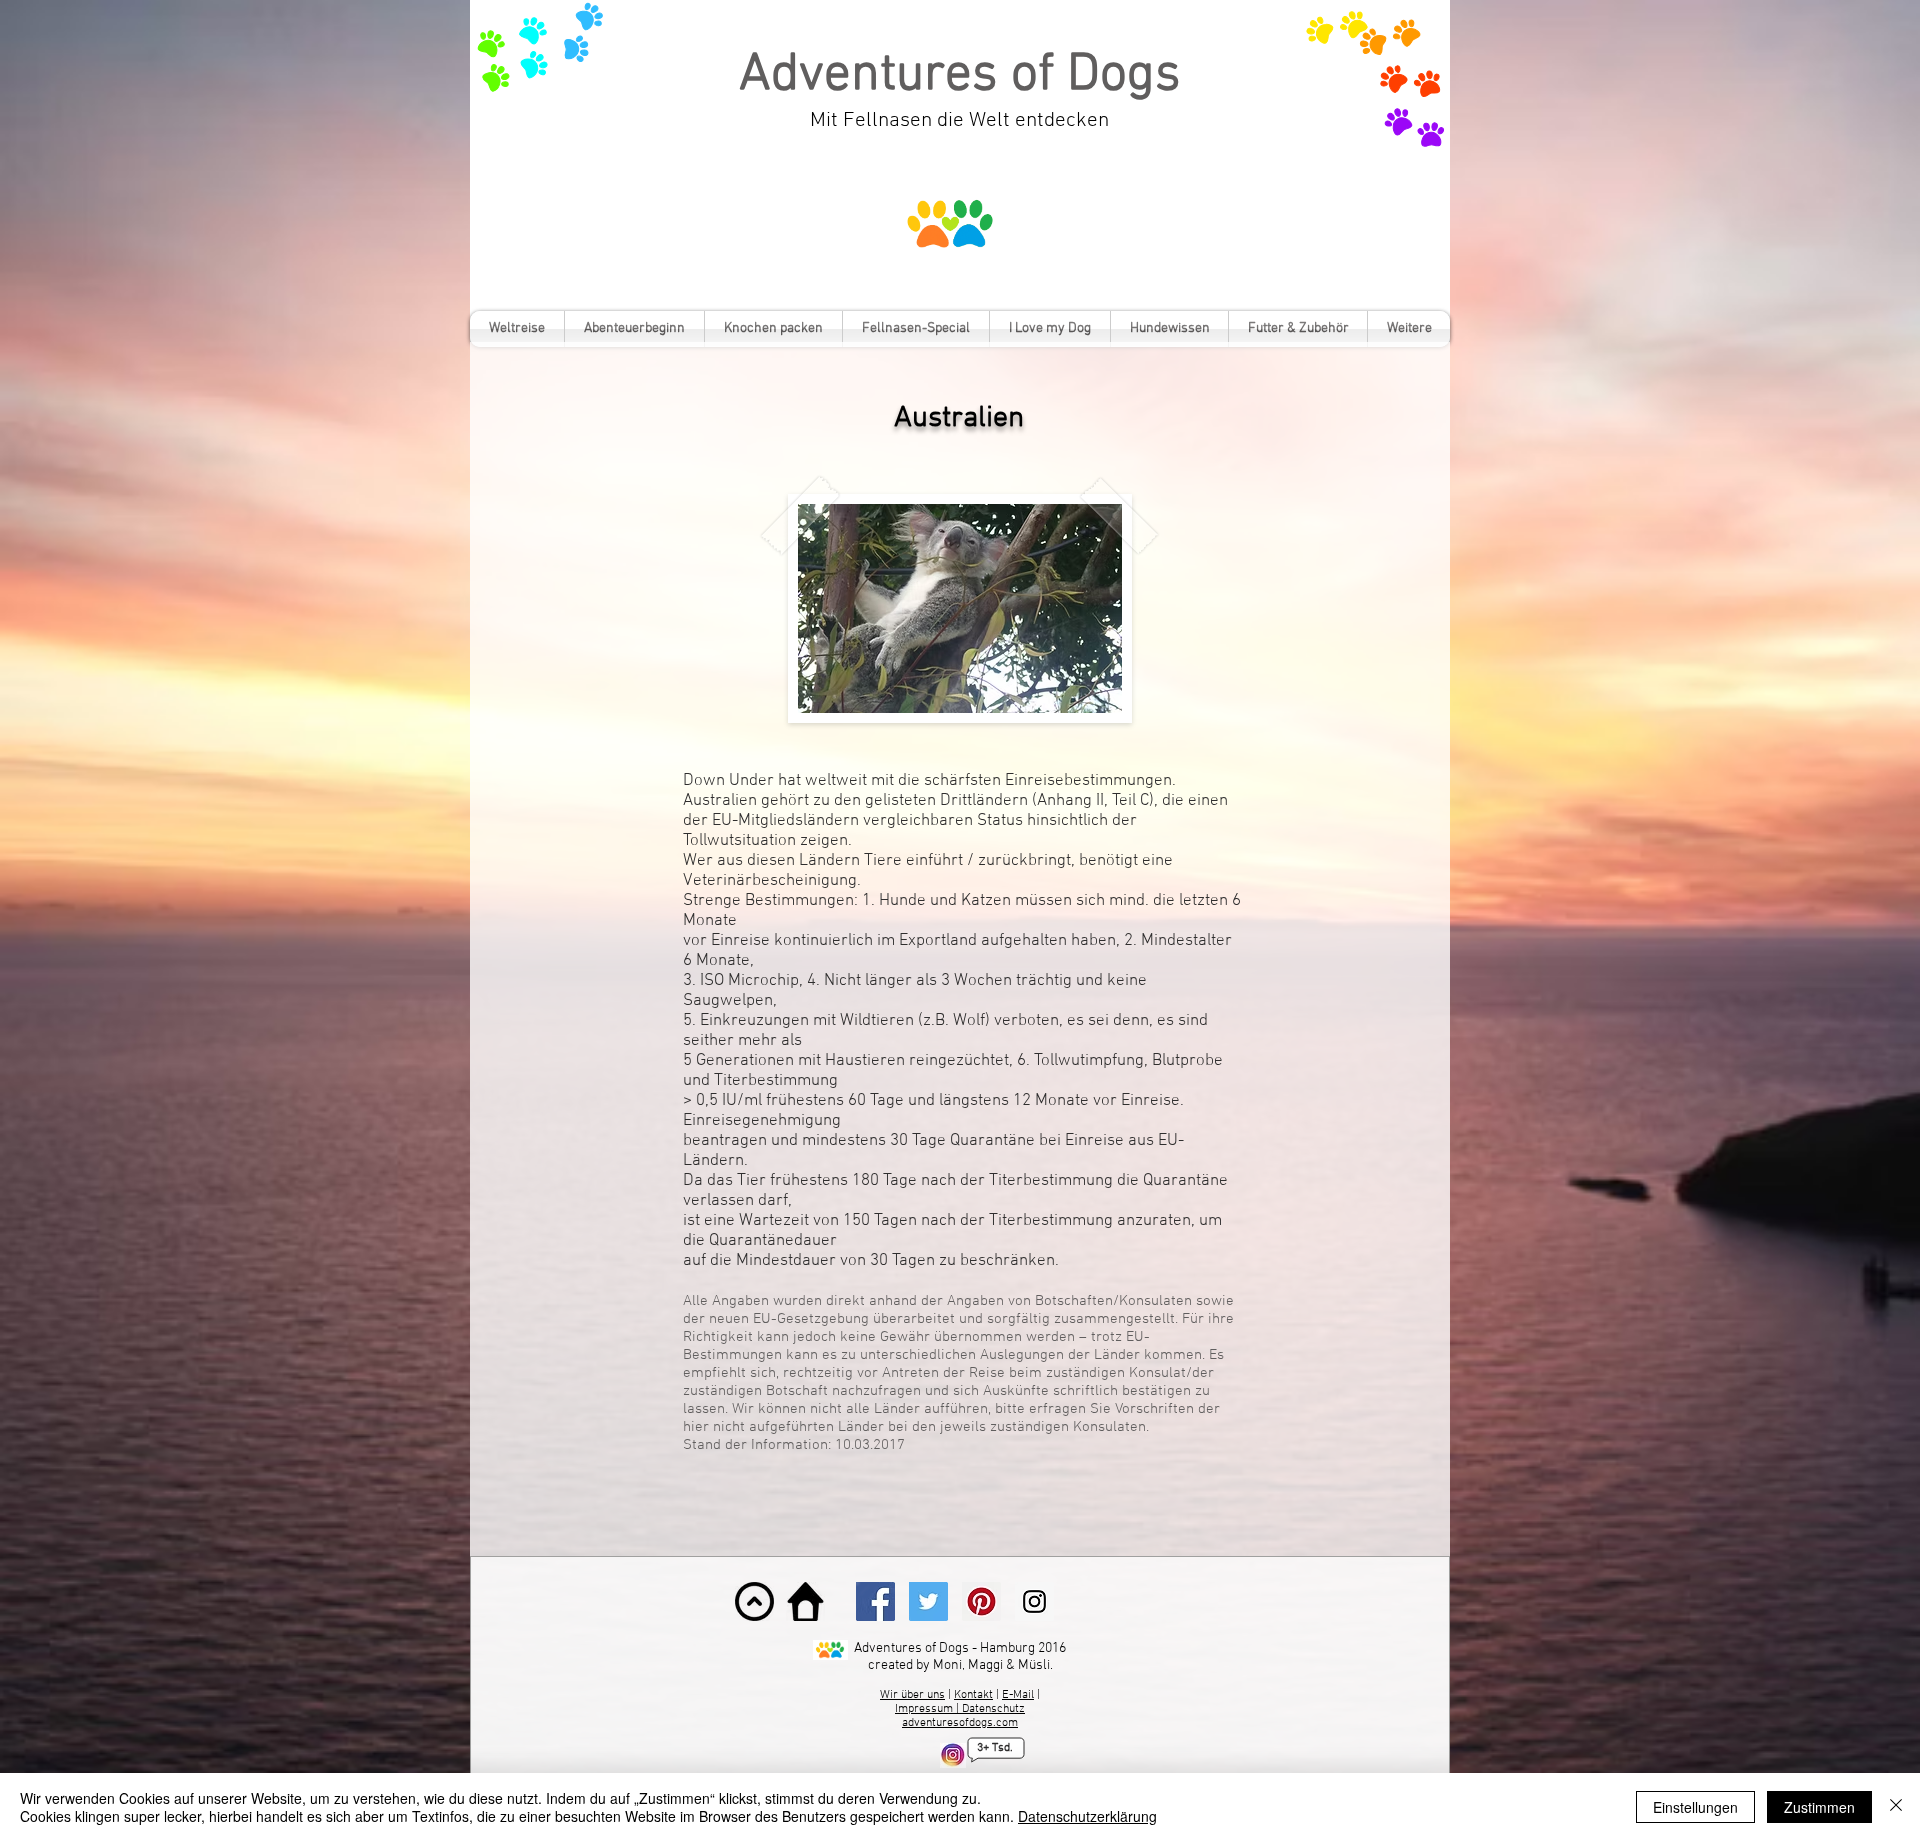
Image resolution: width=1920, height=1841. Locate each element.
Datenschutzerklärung (1087, 1816)
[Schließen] (1896, 1807)
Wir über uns (912, 1695)
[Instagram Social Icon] (1034, 1601)
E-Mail (1018, 1695)
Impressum (925, 1709)
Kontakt (973, 1695)
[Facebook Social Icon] (875, 1601)
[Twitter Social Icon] (928, 1601)
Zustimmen (1819, 1807)
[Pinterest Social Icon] (981, 1601)
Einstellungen (1695, 1807)
